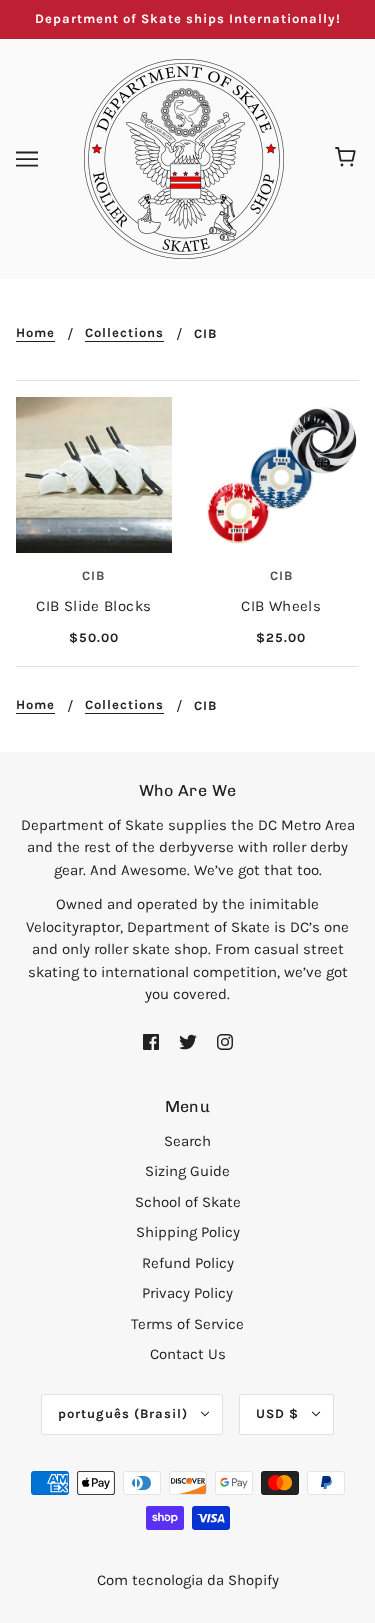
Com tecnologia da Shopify (188, 1580)
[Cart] (348, 159)
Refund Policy (188, 1263)
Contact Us (188, 1354)
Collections (124, 333)
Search (187, 1141)
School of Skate (188, 1202)
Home (35, 333)
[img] (151, 1041)
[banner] (184, 157)
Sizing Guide (187, 1171)
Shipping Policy (188, 1232)
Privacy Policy (187, 1293)
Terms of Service (187, 1324)
